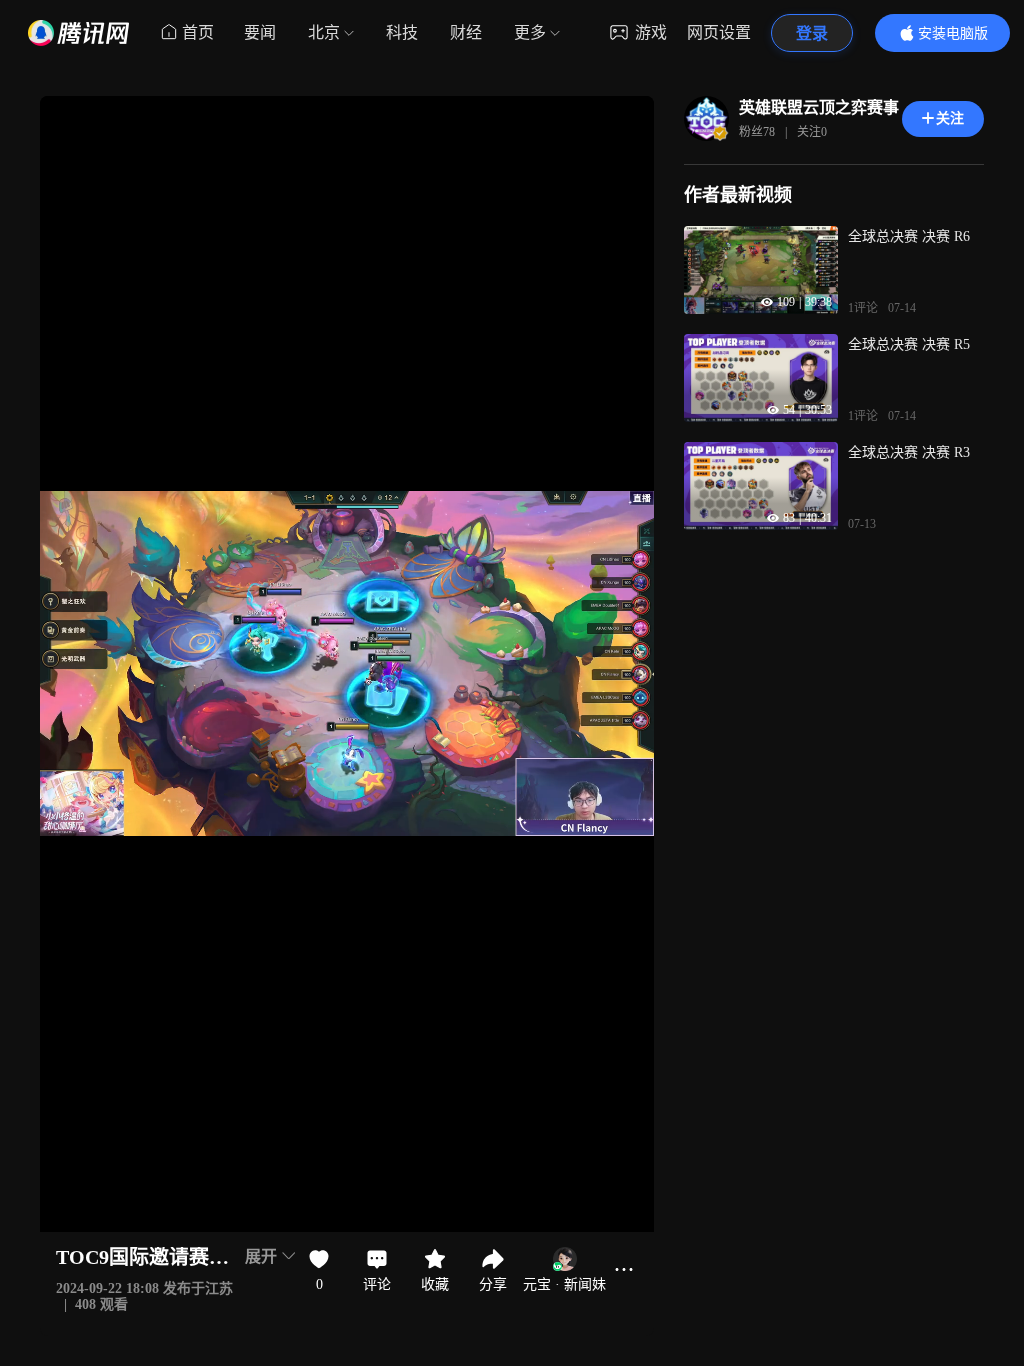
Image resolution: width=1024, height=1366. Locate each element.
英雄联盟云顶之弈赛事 (819, 107)
